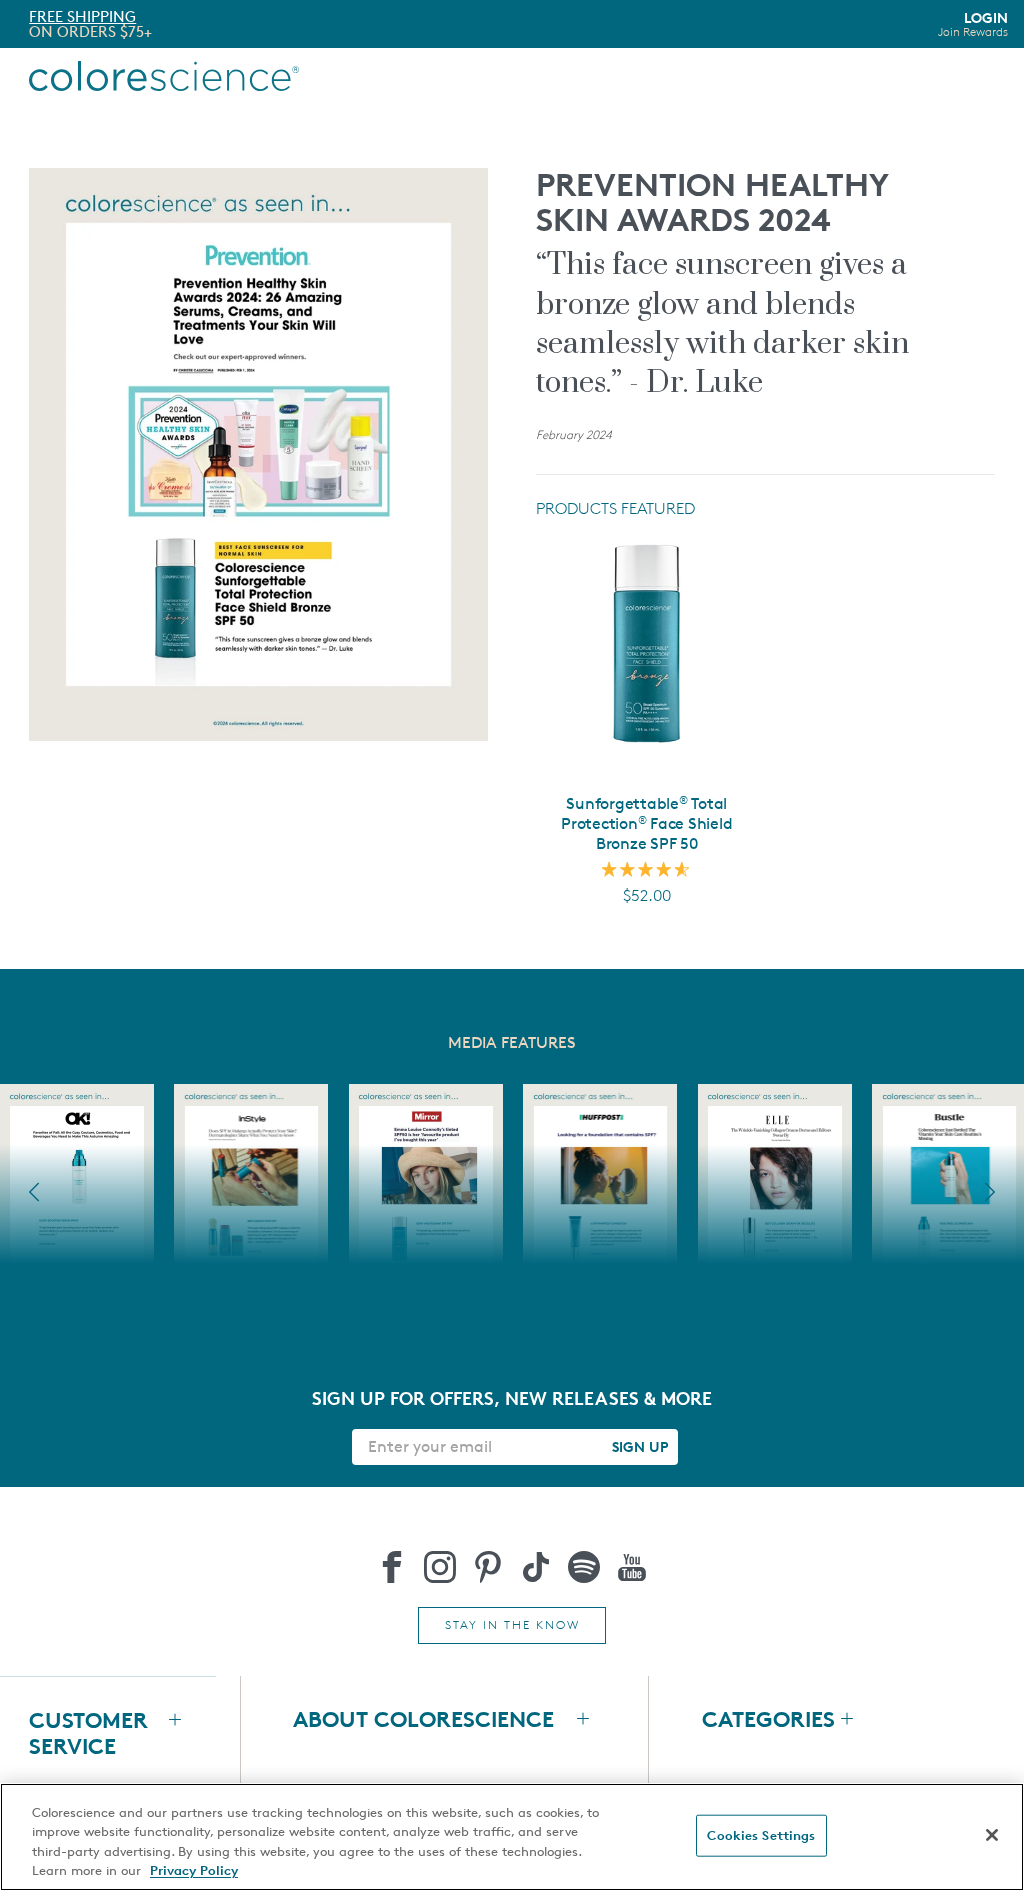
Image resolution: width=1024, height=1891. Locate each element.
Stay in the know (512, 1624)
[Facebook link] (392, 1567)
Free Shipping (82, 16)
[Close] (992, 1835)
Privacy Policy (194, 1870)
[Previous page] (34, 1192)
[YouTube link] (632, 1567)
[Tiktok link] (536, 1567)
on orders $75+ (90, 31)
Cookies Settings (761, 1835)
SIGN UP (640, 1446)
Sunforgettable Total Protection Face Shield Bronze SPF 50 (646, 823)
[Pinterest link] (488, 1567)
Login (973, 24)
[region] (512, 1837)
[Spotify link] (584, 1567)
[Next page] (990, 1192)
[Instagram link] (440, 1567)
